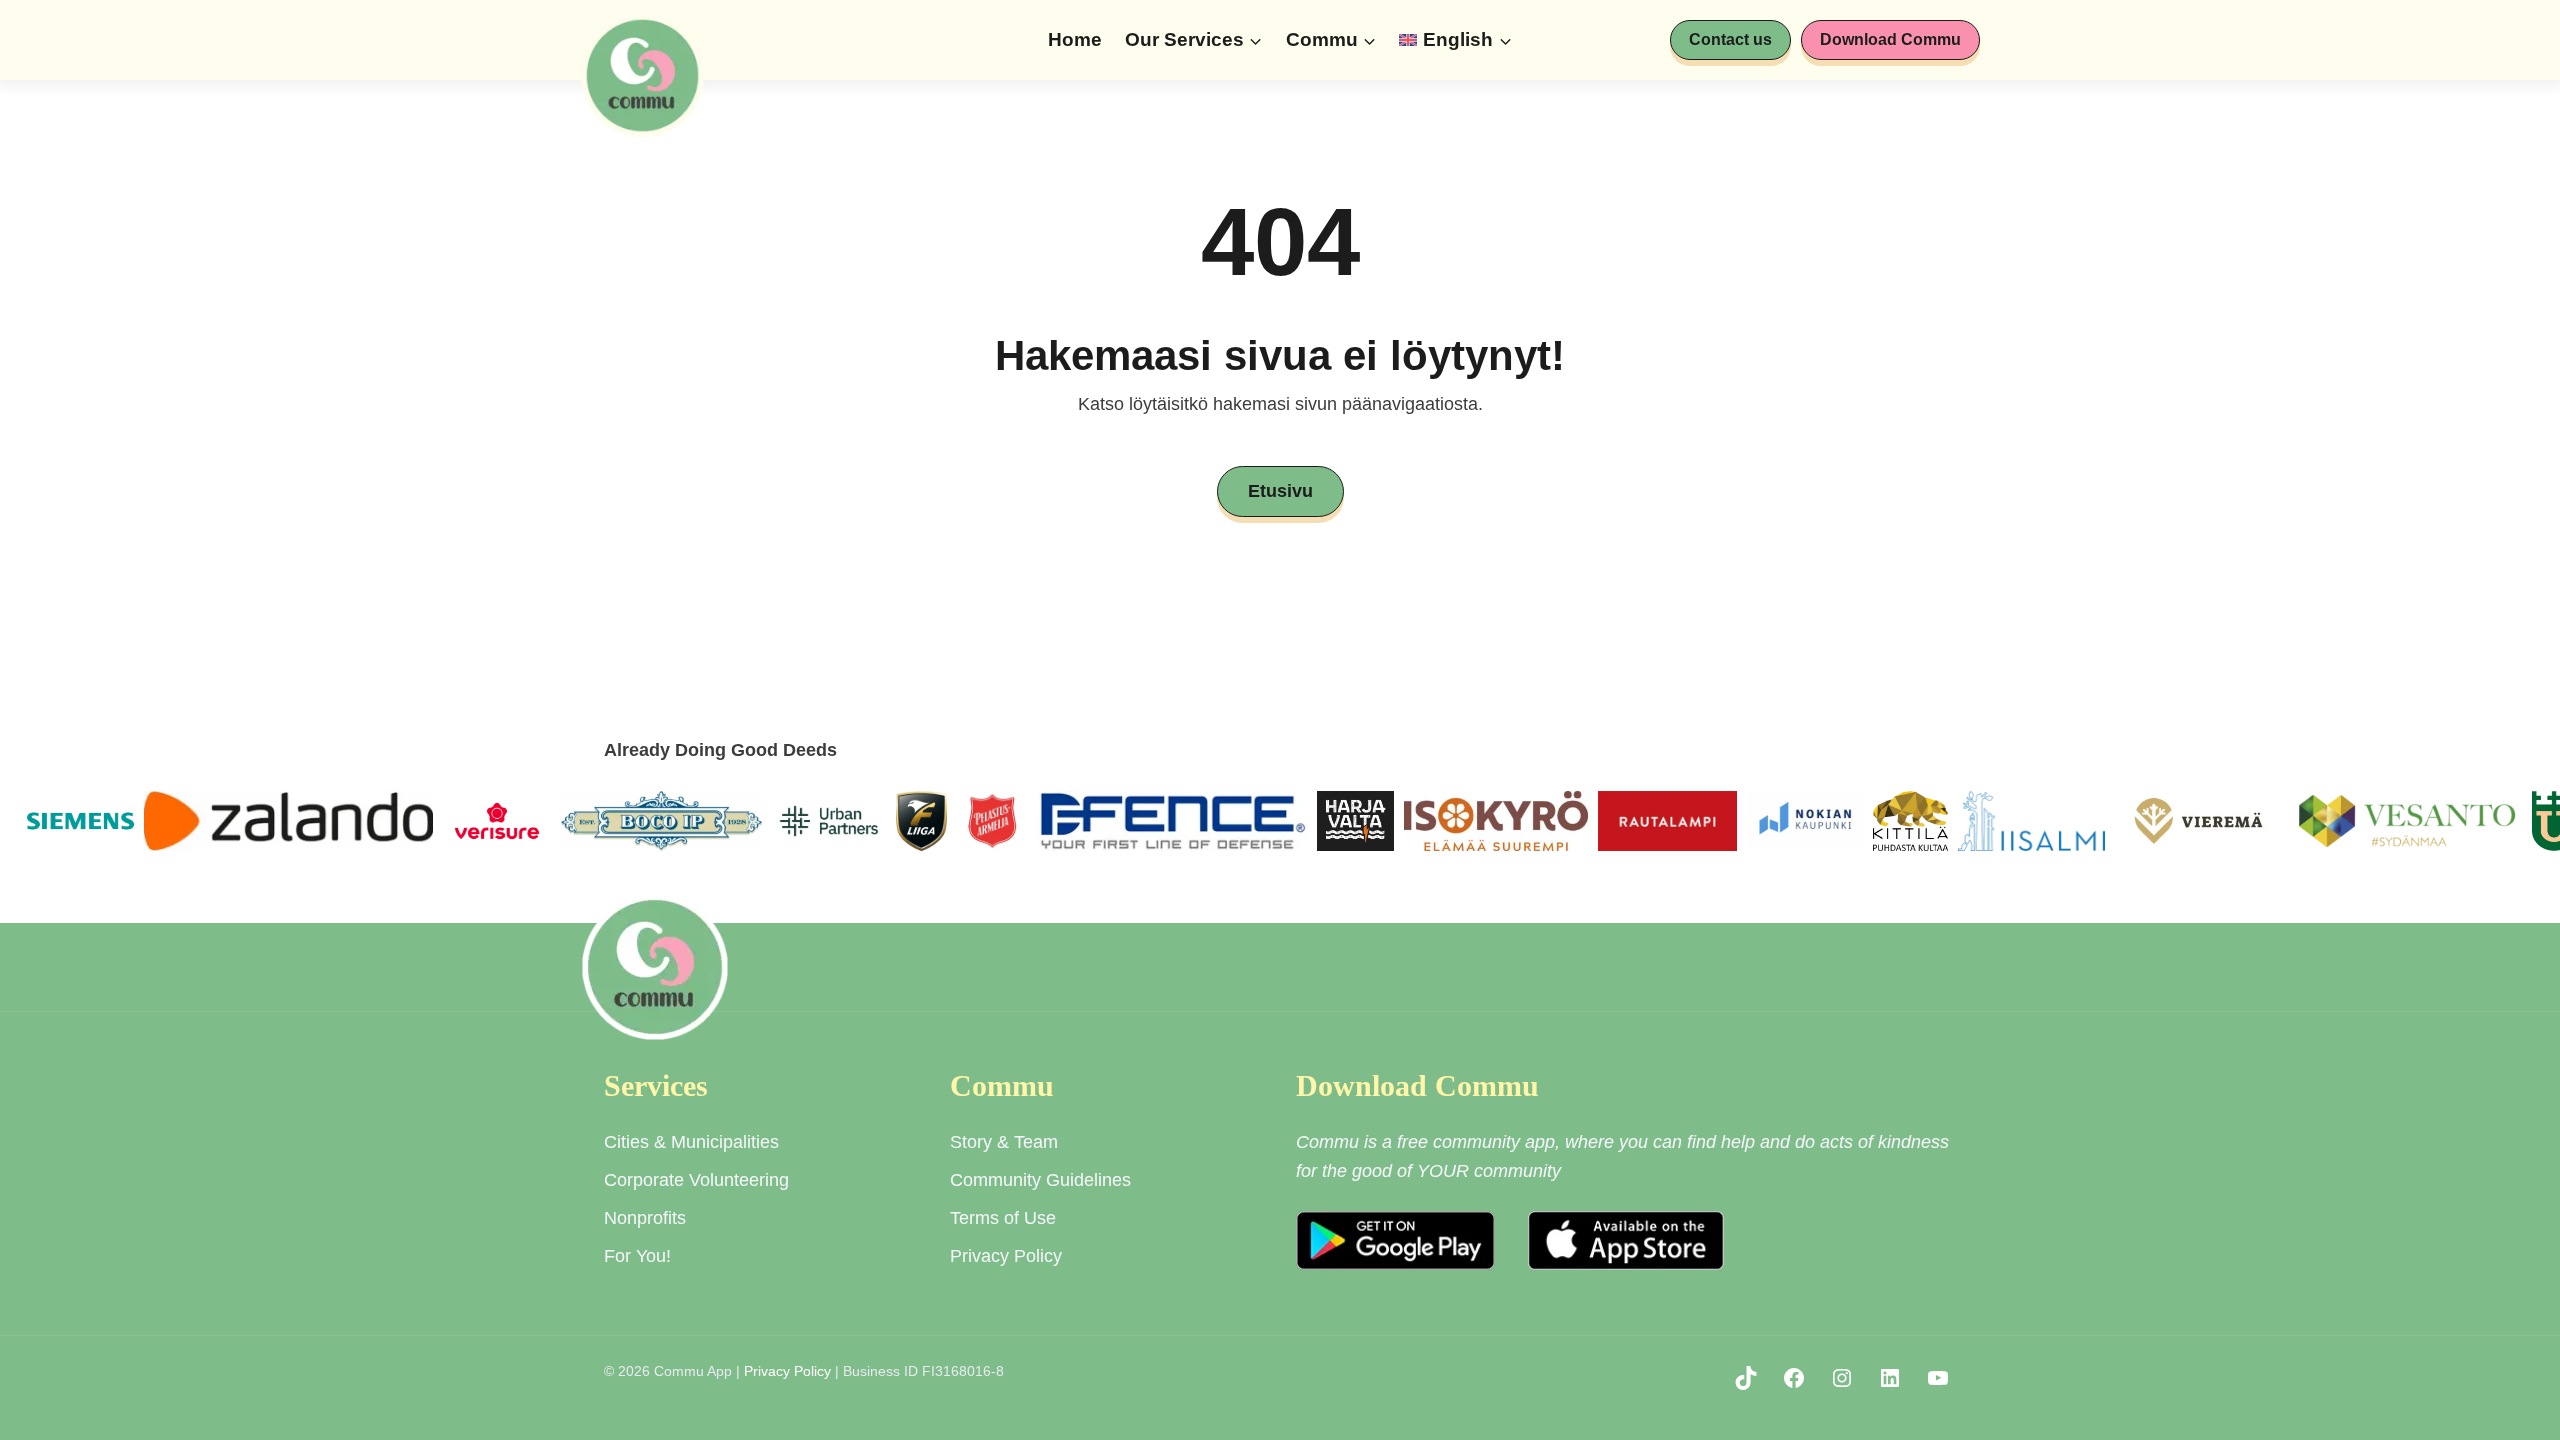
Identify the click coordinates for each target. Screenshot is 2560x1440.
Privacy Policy (787, 1371)
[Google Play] (1395, 1240)
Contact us (1730, 39)
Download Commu (1890, 39)
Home (1075, 39)
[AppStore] (1626, 1240)
